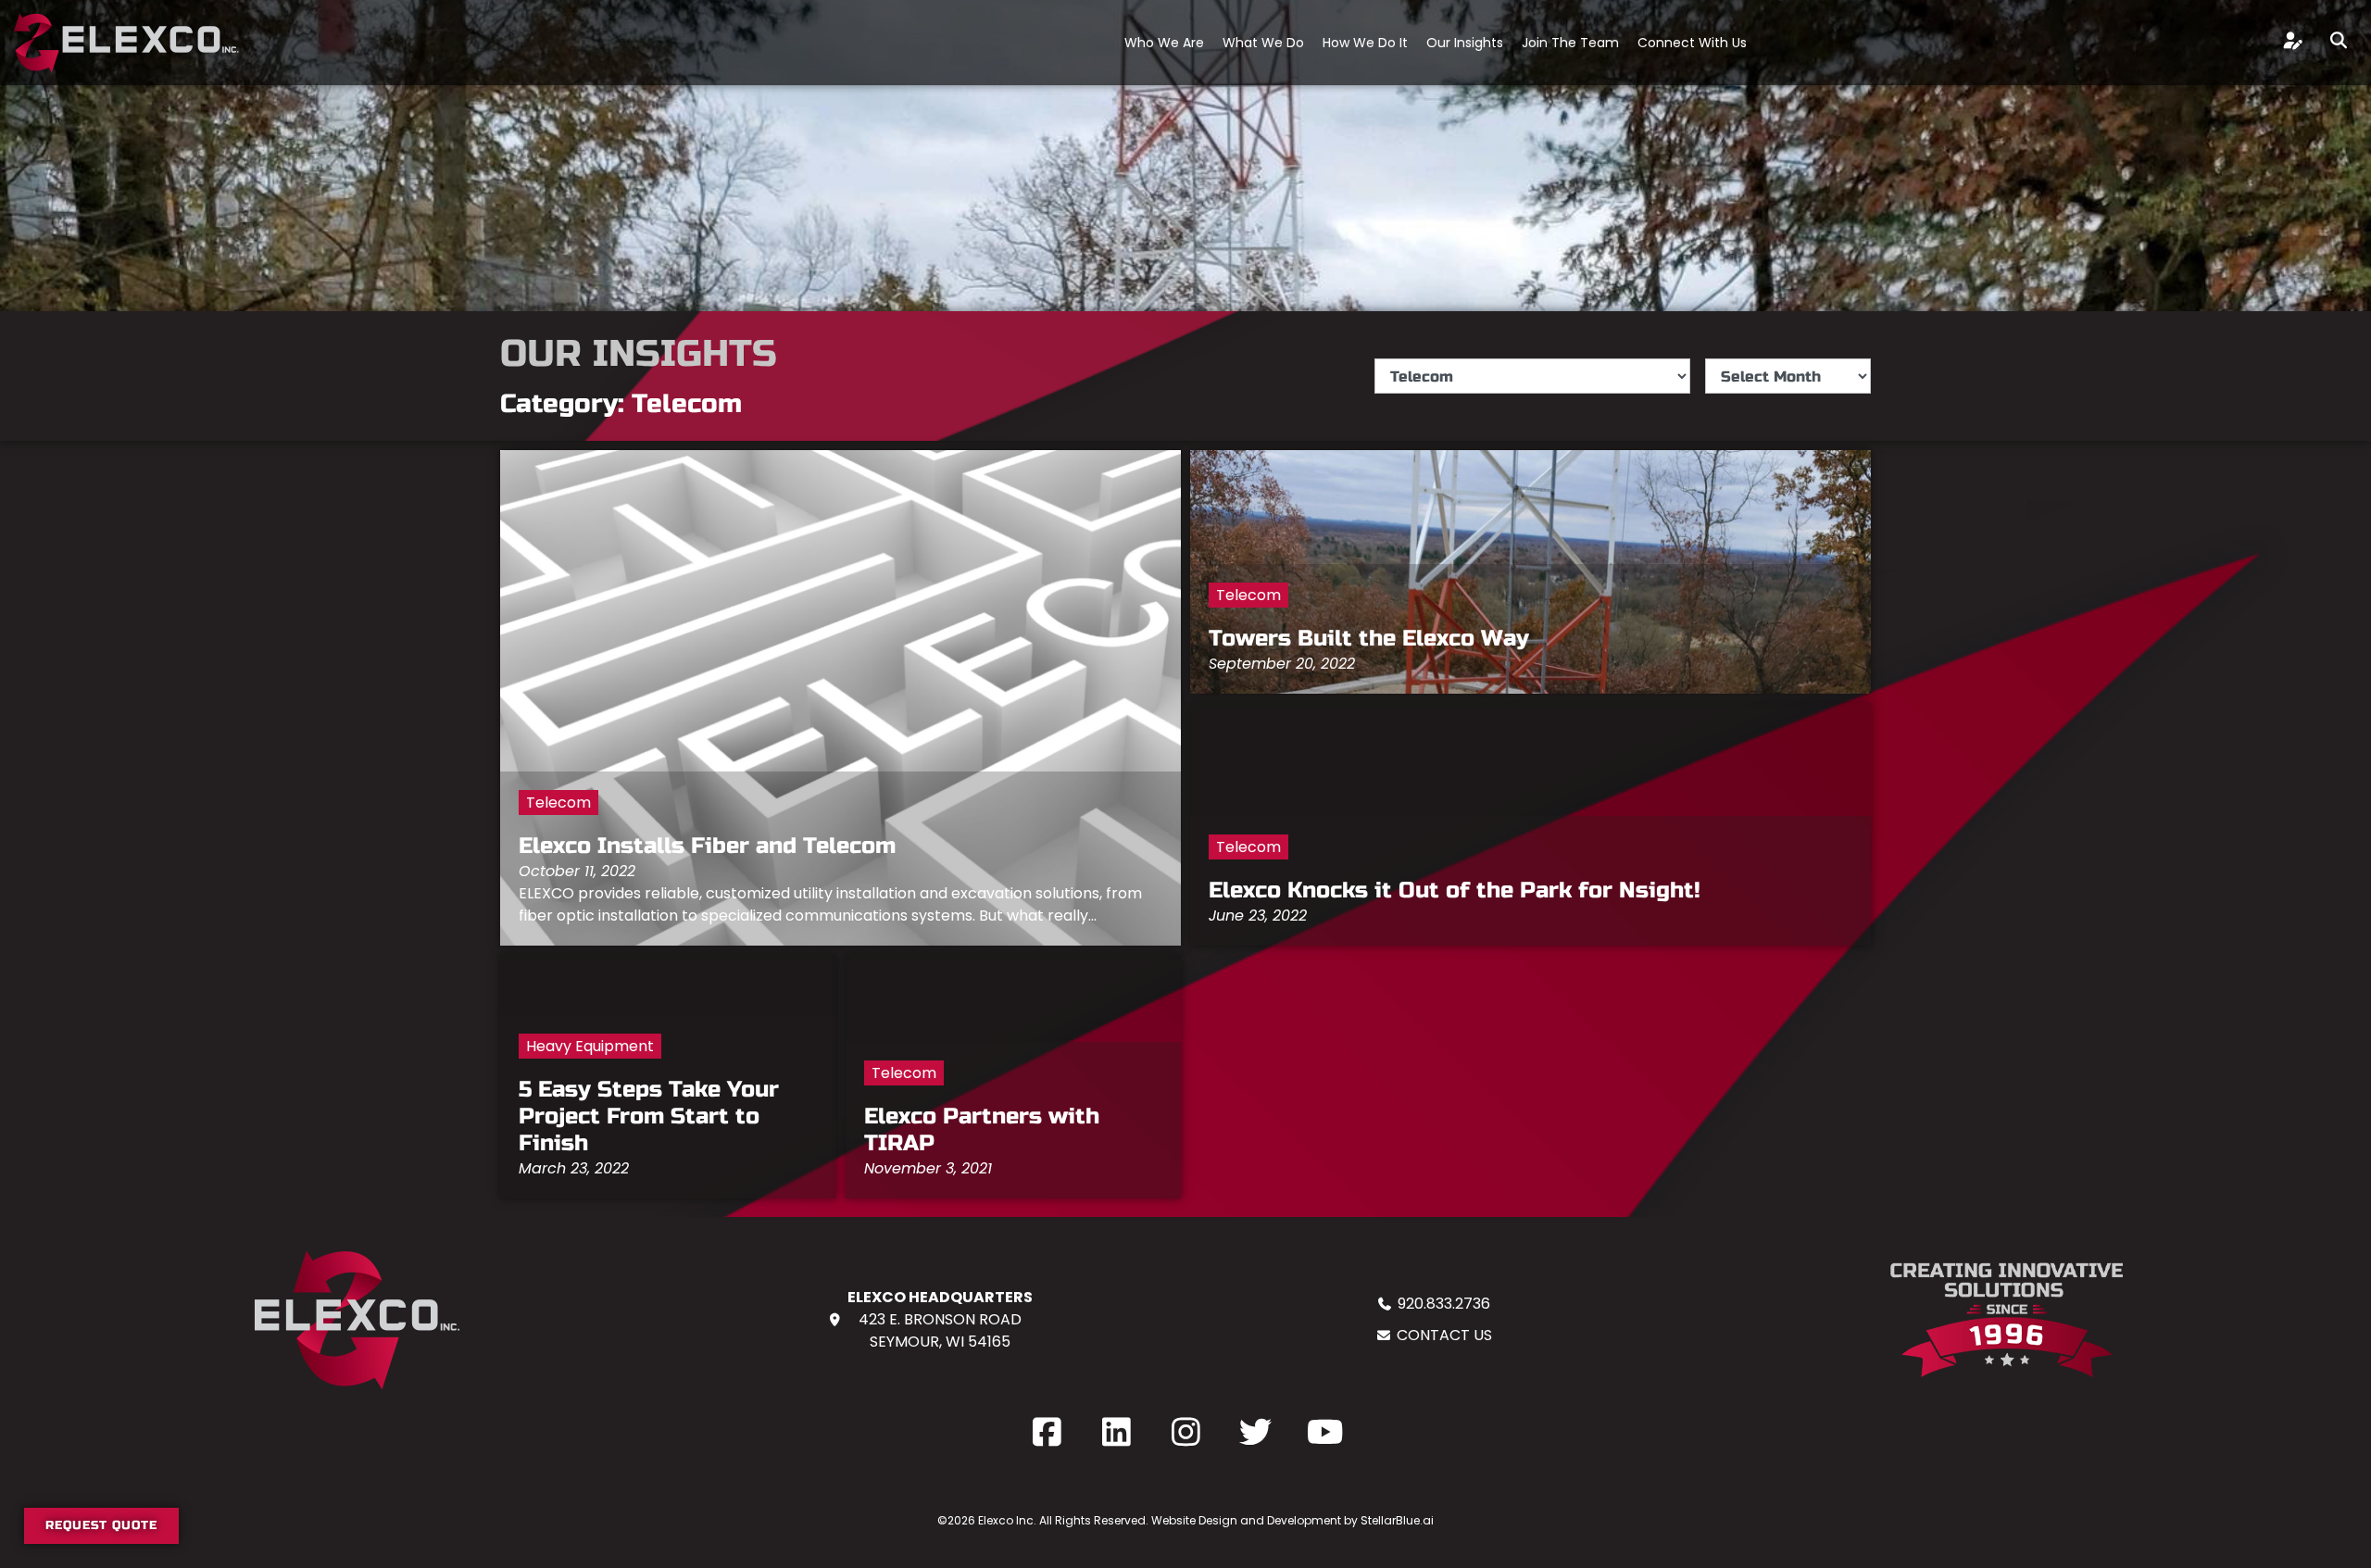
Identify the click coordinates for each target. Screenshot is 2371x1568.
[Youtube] (1324, 1432)
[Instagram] (1185, 1432)
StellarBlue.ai (1397, 1520)
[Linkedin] (1116, 1432)
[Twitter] (1255, 1432)
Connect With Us (1692, 43)
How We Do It (1365, 43)
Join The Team (1570, 43)
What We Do (1263, 43)
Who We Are (1164, 43)
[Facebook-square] (1047, 1432)
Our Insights (1465, 43)
